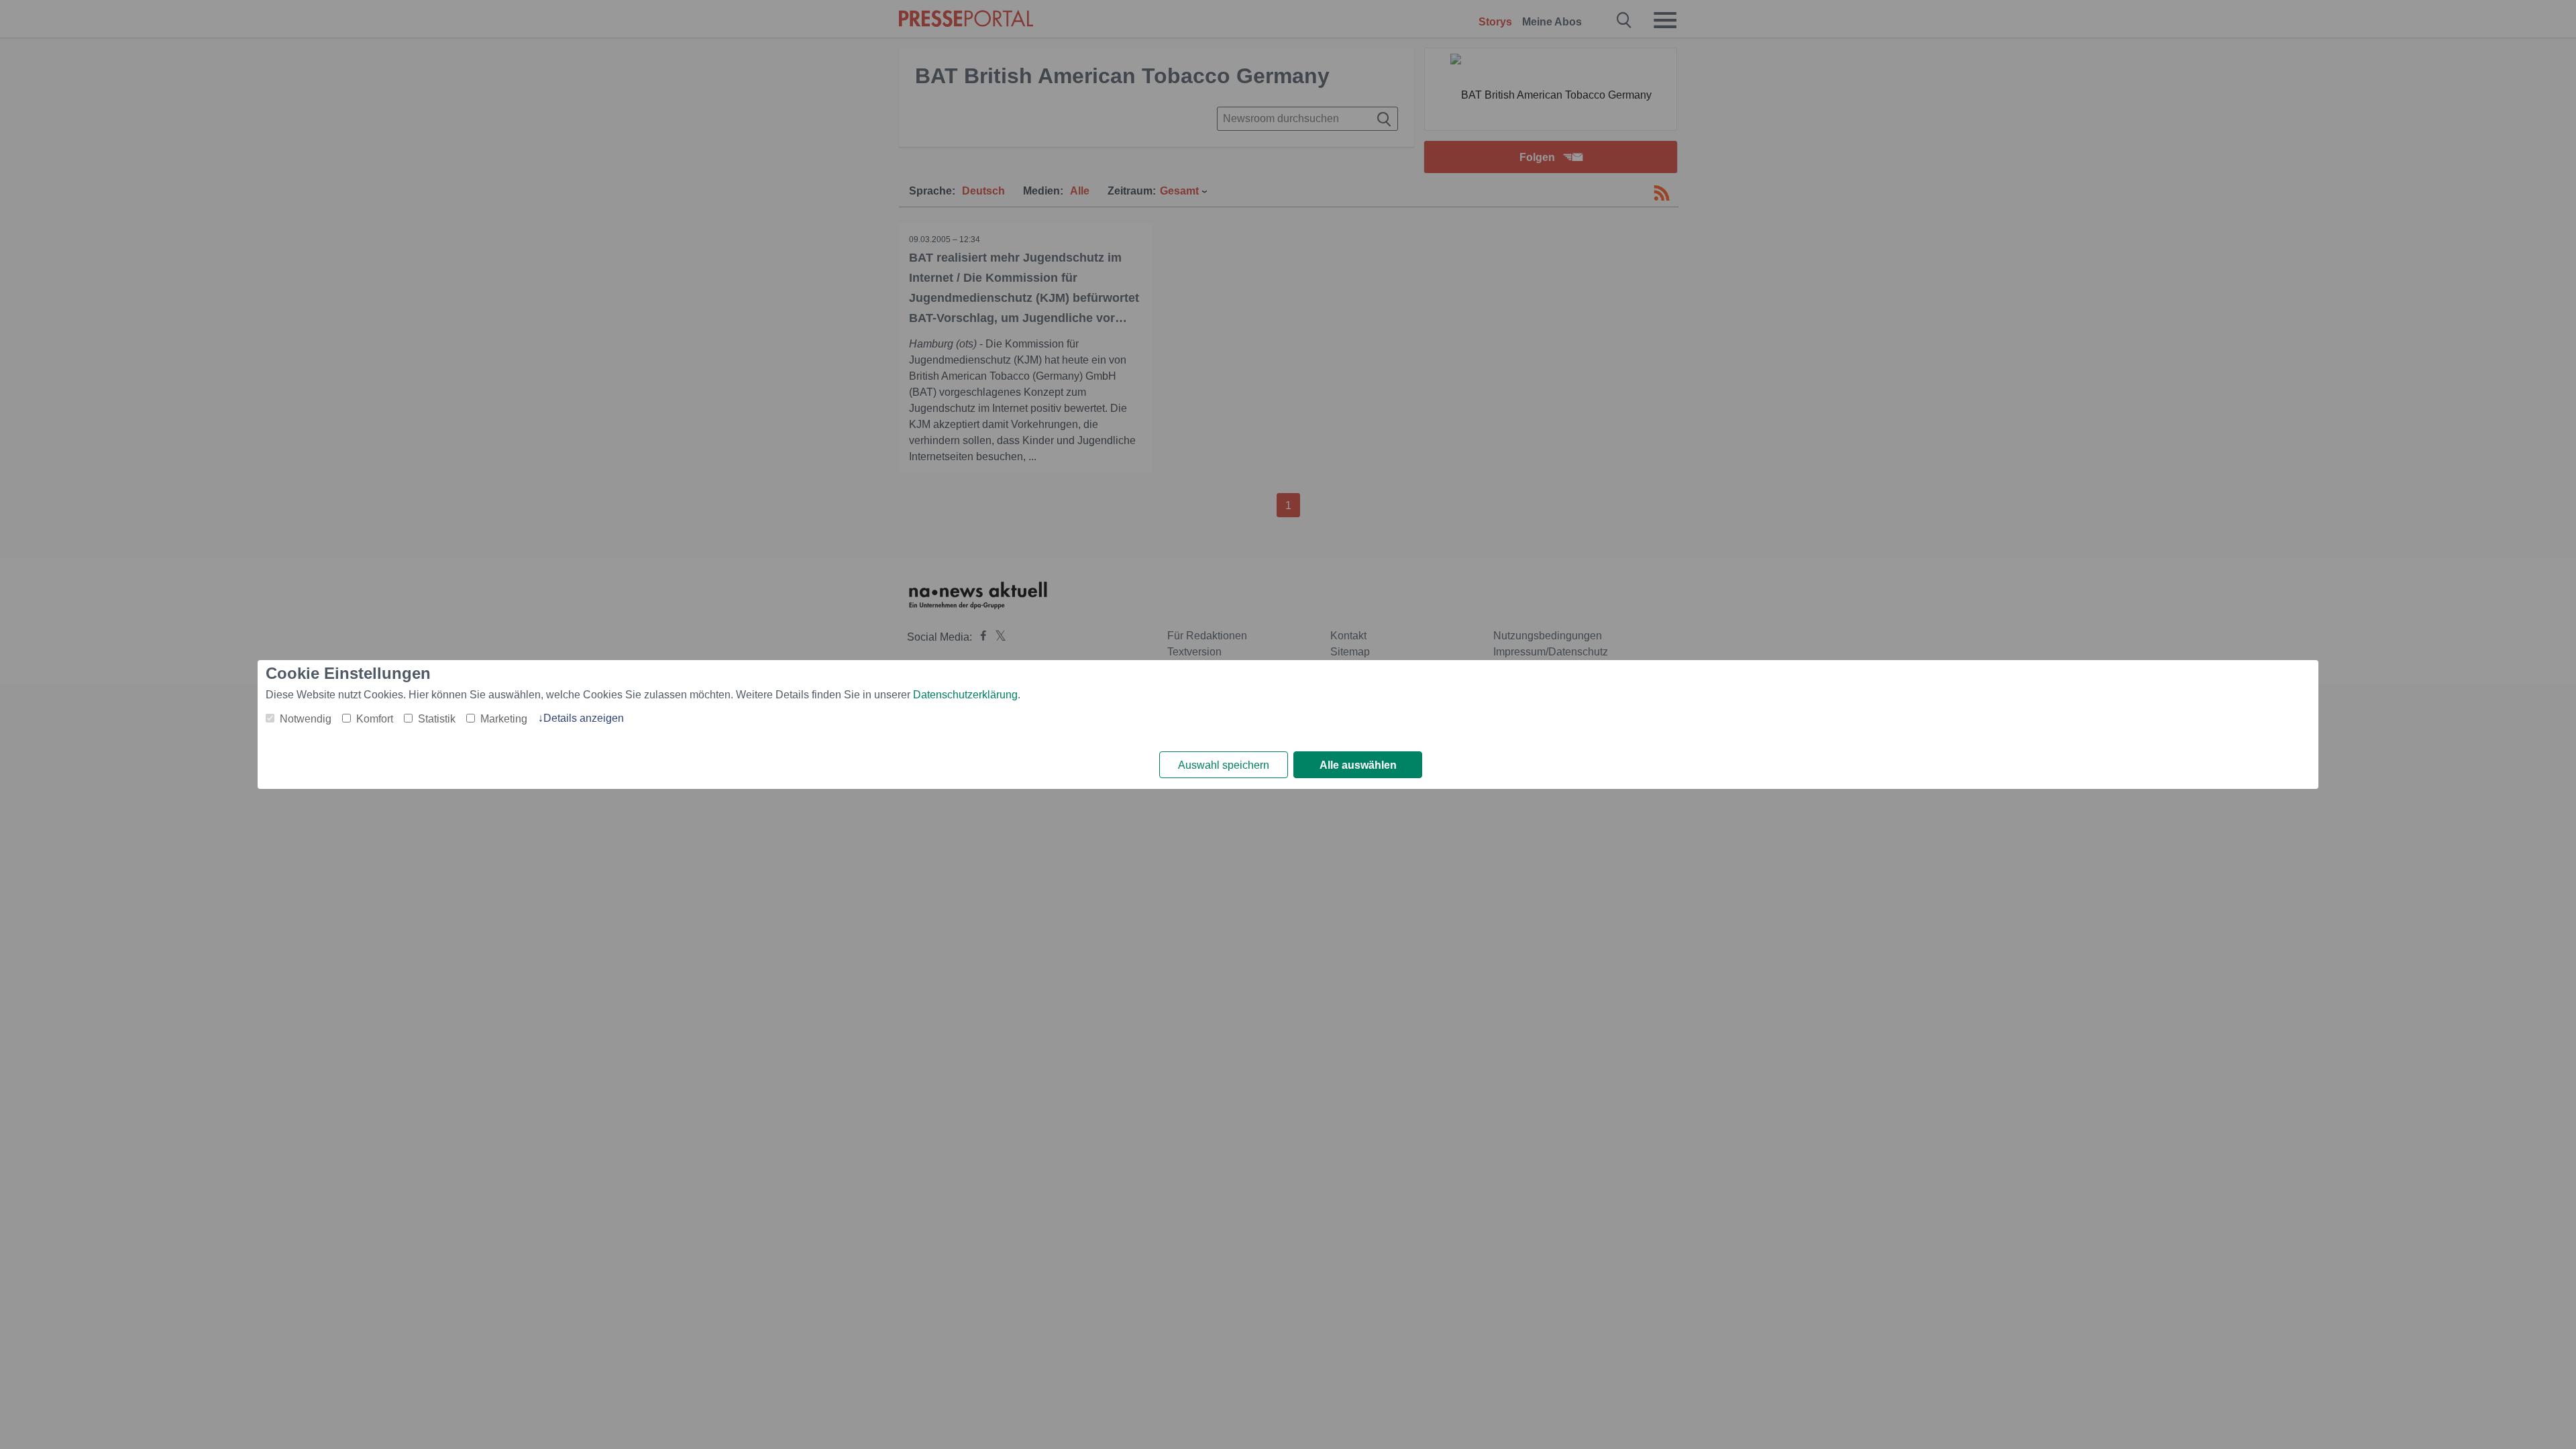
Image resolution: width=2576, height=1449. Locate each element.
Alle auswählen (1358, 765)
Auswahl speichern (1224, 765)
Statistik (437, 719)
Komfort (375, 719)
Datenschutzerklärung (965, 695)
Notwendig (306, 719)
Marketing (504, 719)
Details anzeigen (584, 718)
